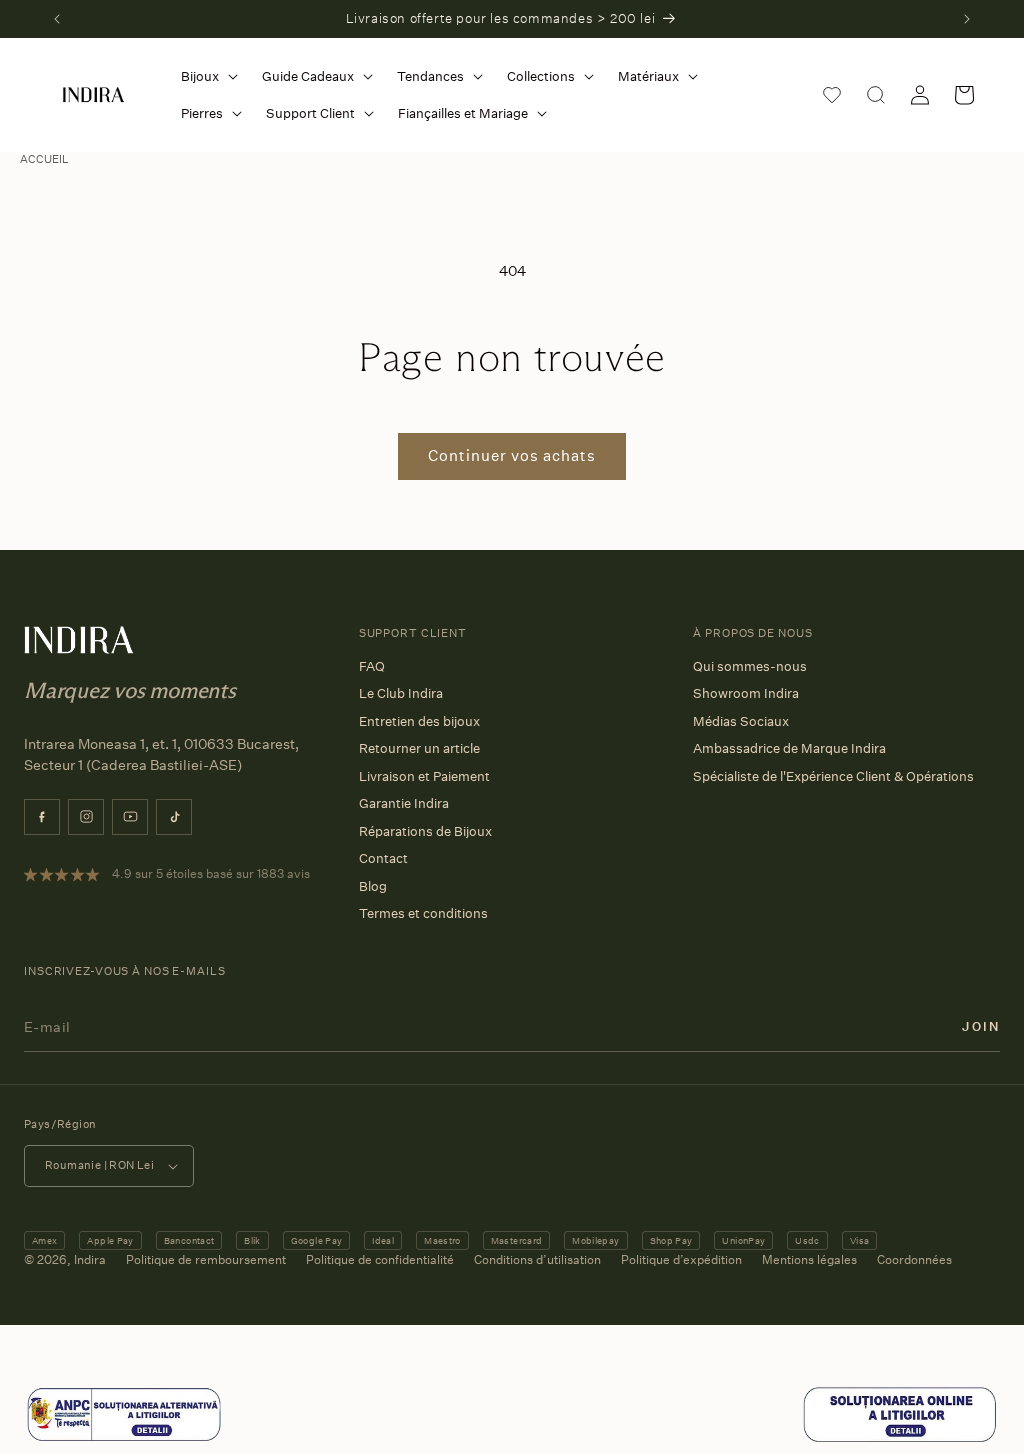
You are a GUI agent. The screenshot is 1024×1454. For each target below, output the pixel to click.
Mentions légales (809, 1259)
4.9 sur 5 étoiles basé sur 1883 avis (211, 873)
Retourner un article (419, 748)
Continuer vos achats (512, 455)
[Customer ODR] (900, 1439)
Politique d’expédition (681, 1259)
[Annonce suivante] (967, 19)
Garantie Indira (404, 803)
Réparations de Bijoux (425, 831)
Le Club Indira (401, 693)
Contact (383, 858)
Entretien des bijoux (419, 721)
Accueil (44, 159)
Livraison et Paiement (424, 776)
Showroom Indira (746, 693)
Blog (373, 886)
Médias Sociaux (741, 721)
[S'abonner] (981, 1026)
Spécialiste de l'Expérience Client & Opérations (833, 776)
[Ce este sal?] (124, 1439)
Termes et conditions (423, 913)
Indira (90, 1259)
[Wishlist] (832, 95)
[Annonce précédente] (57, 19)
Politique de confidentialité (380, 1259)
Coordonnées (914, 1259)
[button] (205, 76)
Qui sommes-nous (750, 666)
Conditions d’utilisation (537, 1259)
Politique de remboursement (206, 1259)
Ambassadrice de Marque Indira (789, 748)
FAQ (372, 666)
